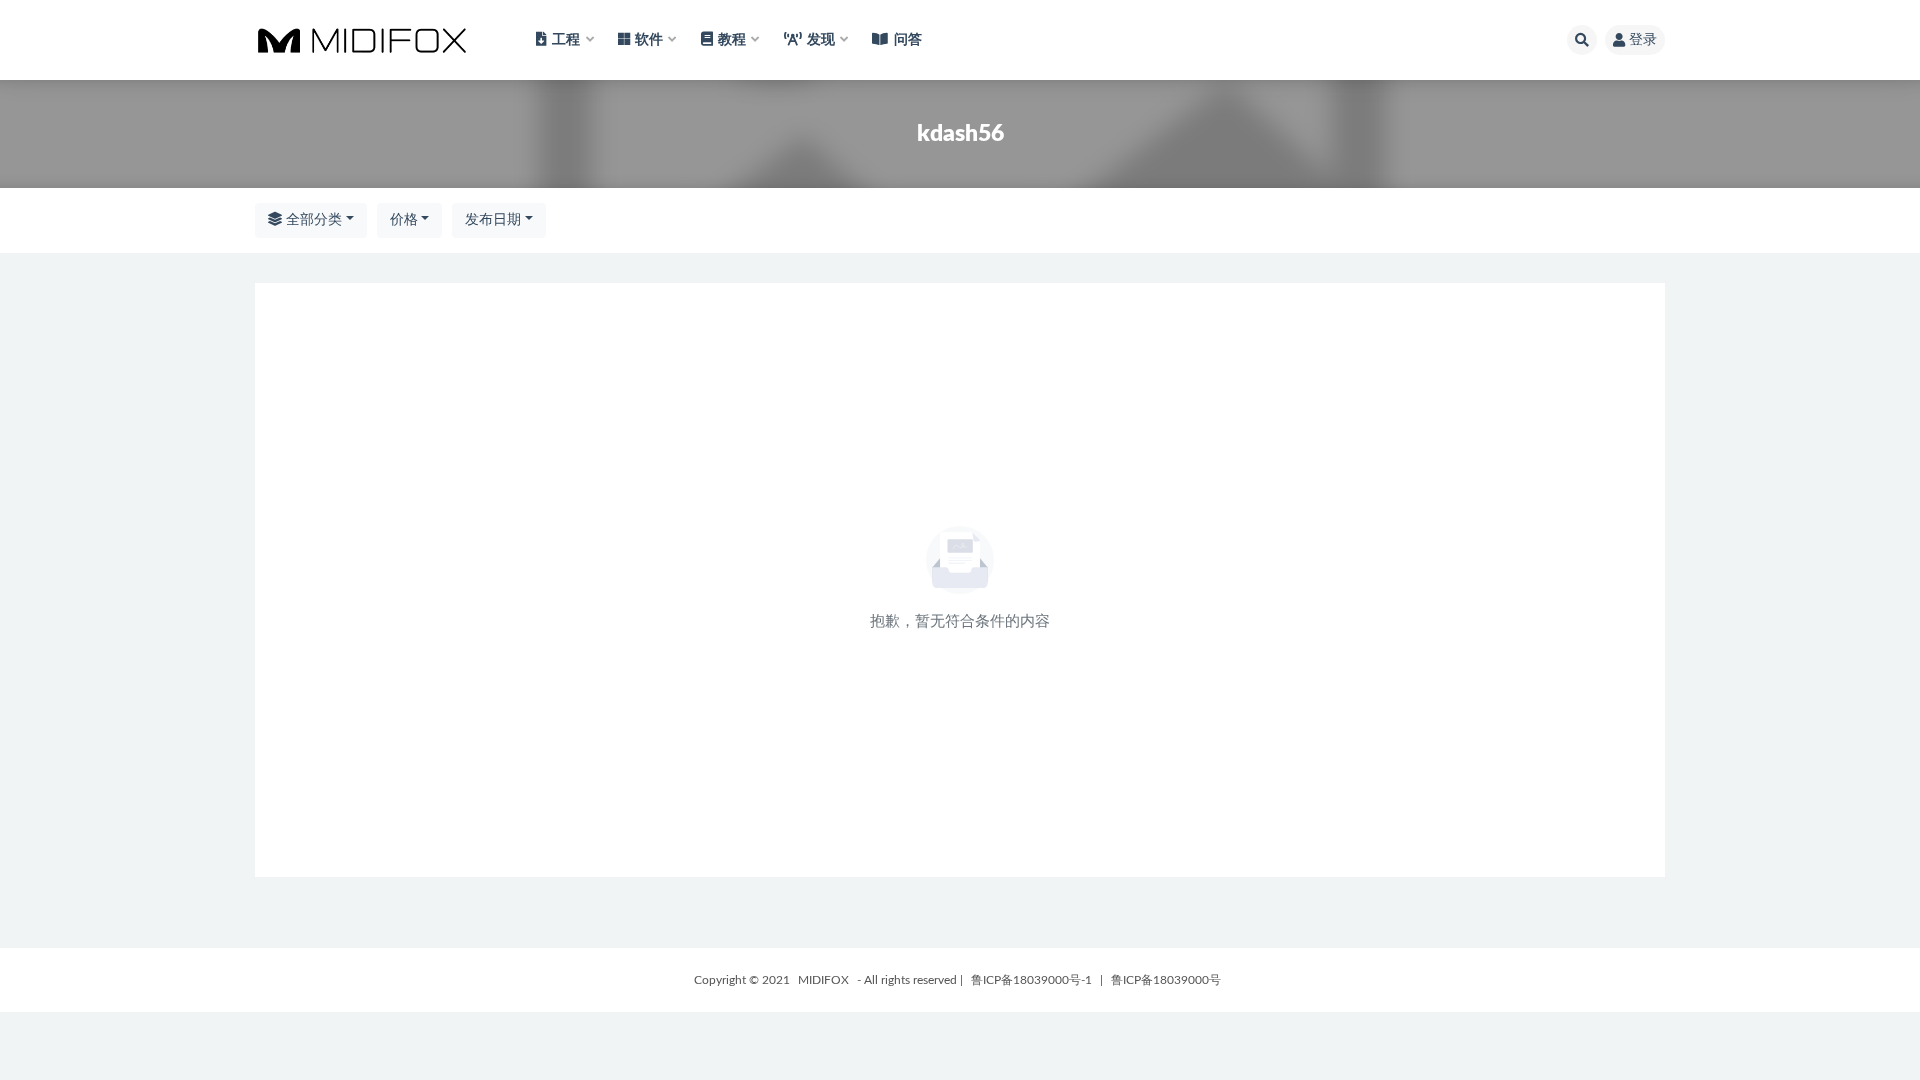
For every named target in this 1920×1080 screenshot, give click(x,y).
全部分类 (312, 220)
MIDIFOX (823, 980)
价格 (404, 220)
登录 (1643, 40)
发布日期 (493, 220)
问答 (908, 40)
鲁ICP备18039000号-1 (1031, 980)
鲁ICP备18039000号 (1166, 980)
